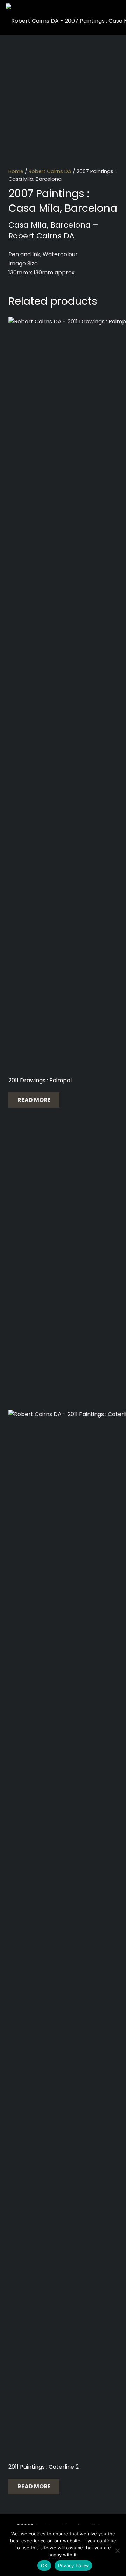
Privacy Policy (73, 2566)
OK (44, 2566)
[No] (117, 2550)
